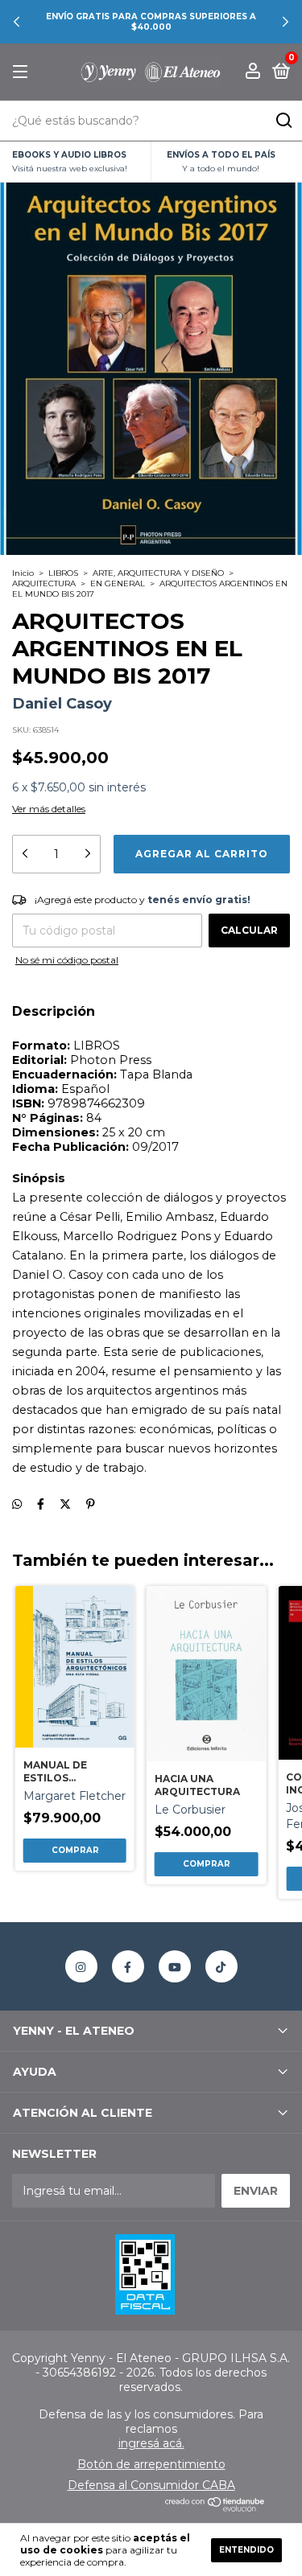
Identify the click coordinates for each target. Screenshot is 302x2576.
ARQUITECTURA (44, 583)
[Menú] (23, 72)
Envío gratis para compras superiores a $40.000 (151, 22)
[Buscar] (283, 121)
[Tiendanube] (215, 2508)
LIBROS (63, 573)
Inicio (23, 573)
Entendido (246, 2550)
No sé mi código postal (67, 960)
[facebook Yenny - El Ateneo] (128, 1966)
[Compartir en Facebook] (41, 1504)
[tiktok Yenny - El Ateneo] (221, 1966)
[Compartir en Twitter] (65, 1504)
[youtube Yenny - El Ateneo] (175, 1966)
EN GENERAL (118, 583)
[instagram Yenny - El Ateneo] (81, 1966)
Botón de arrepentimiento (151, 2464)
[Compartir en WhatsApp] (17, 1504)
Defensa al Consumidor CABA (151, 2485)
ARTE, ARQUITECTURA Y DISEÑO (158, 573)
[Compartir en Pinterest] (91, 1504)
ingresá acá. (151, 2443)
